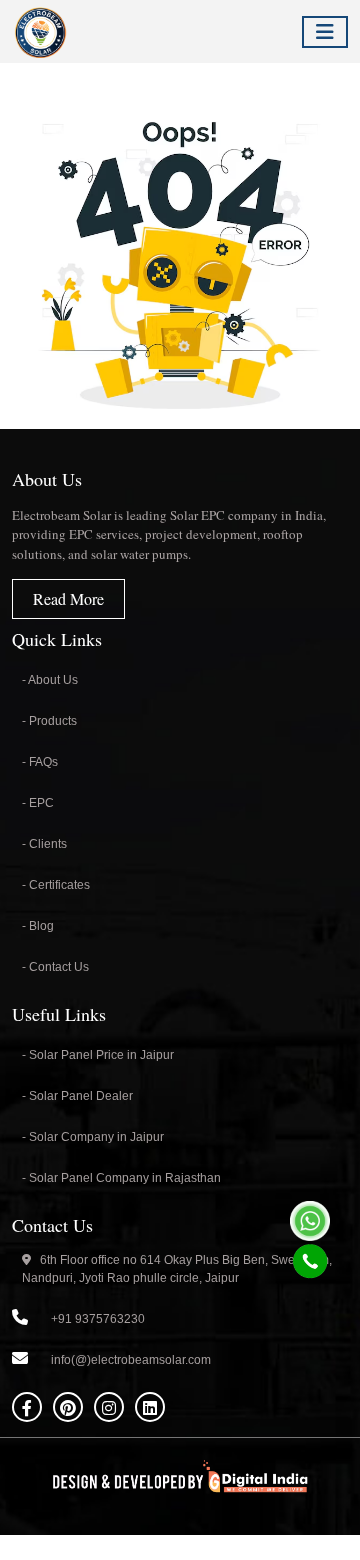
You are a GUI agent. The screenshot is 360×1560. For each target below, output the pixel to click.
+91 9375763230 (98, 1319)
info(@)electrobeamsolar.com (131, 1360)
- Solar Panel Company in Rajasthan (121, 1178)
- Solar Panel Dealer (77, 1096)
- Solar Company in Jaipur (93, 1137)
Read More (68, 598)
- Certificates (56, 885)
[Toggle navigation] (325, 32)
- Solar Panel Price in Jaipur (98, 1055)
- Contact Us (55, 967)
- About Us (50, 680)
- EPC (38, 803)
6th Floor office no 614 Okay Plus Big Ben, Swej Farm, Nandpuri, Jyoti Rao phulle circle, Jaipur (177, 1269)
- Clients (44, 844)
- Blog (38, 926)
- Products (49, 721)
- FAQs (40, 762)
